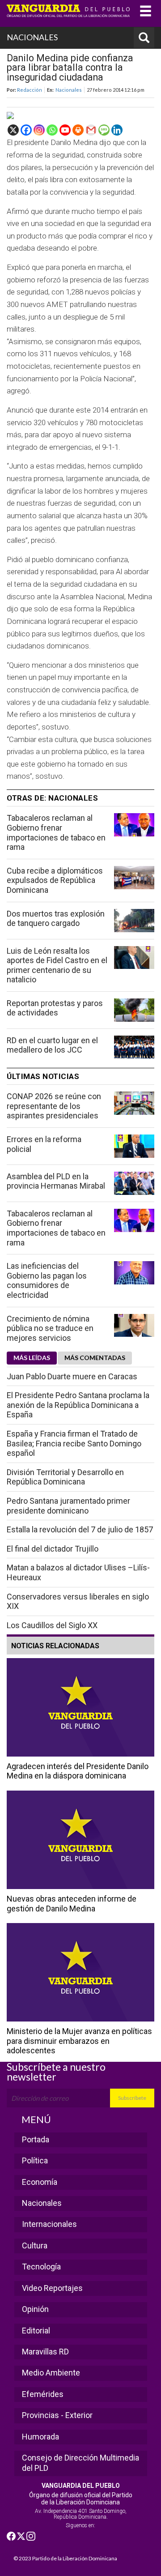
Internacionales (49, 2224)
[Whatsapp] (52, 130)
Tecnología (41, 2267)
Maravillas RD (45, 2352)
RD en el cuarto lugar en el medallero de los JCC (52, 1045)
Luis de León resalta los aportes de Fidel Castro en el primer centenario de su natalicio (57, 965)
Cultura (35, 2245)
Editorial (36, 2331)
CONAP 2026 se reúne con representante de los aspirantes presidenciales (54, 1106)
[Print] (78, 130)
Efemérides (43, 2394)
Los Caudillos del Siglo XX (52, 1625)
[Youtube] (65, 130)
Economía (40, 2182)
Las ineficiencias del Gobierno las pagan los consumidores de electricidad (47, 1280)
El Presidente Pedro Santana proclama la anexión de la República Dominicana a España (78, 1405)
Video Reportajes (52, 2288)
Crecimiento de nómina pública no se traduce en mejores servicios (50, 1328)
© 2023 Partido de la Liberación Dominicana (65, 2558)
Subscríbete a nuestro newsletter (56, 2072)
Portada (36, 2139)
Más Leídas (32, 1358)
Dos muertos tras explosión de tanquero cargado (56, 919)
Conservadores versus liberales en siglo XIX (78, 1601)
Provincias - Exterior (57, 2415)
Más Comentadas (95, 1358)
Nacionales (69, 90)
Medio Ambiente (51, 2373)
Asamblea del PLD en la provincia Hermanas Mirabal (56, 1181)
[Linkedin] (117, 130)
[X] (13, 130)
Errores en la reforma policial (44, 1144)
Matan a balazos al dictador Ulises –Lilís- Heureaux (78, 1572)
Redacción (30, 90)
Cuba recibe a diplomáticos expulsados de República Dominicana (55, 880)
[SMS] (104, 130)
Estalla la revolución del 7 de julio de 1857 (80, 1529)
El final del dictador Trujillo (53, 1549)
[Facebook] (26, 130)
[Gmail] (91, 130)
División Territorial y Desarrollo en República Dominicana (65, 1477)
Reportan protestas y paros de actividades (55, 1008)
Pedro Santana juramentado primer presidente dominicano (68, 1506)
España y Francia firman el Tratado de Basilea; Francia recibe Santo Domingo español (74, 1443)
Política (35, 2160)
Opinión (35, 2309)
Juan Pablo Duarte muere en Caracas (72, 1376)
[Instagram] (39, 130)
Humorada (40, 2437)
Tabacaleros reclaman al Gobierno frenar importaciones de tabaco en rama (56, 832)
